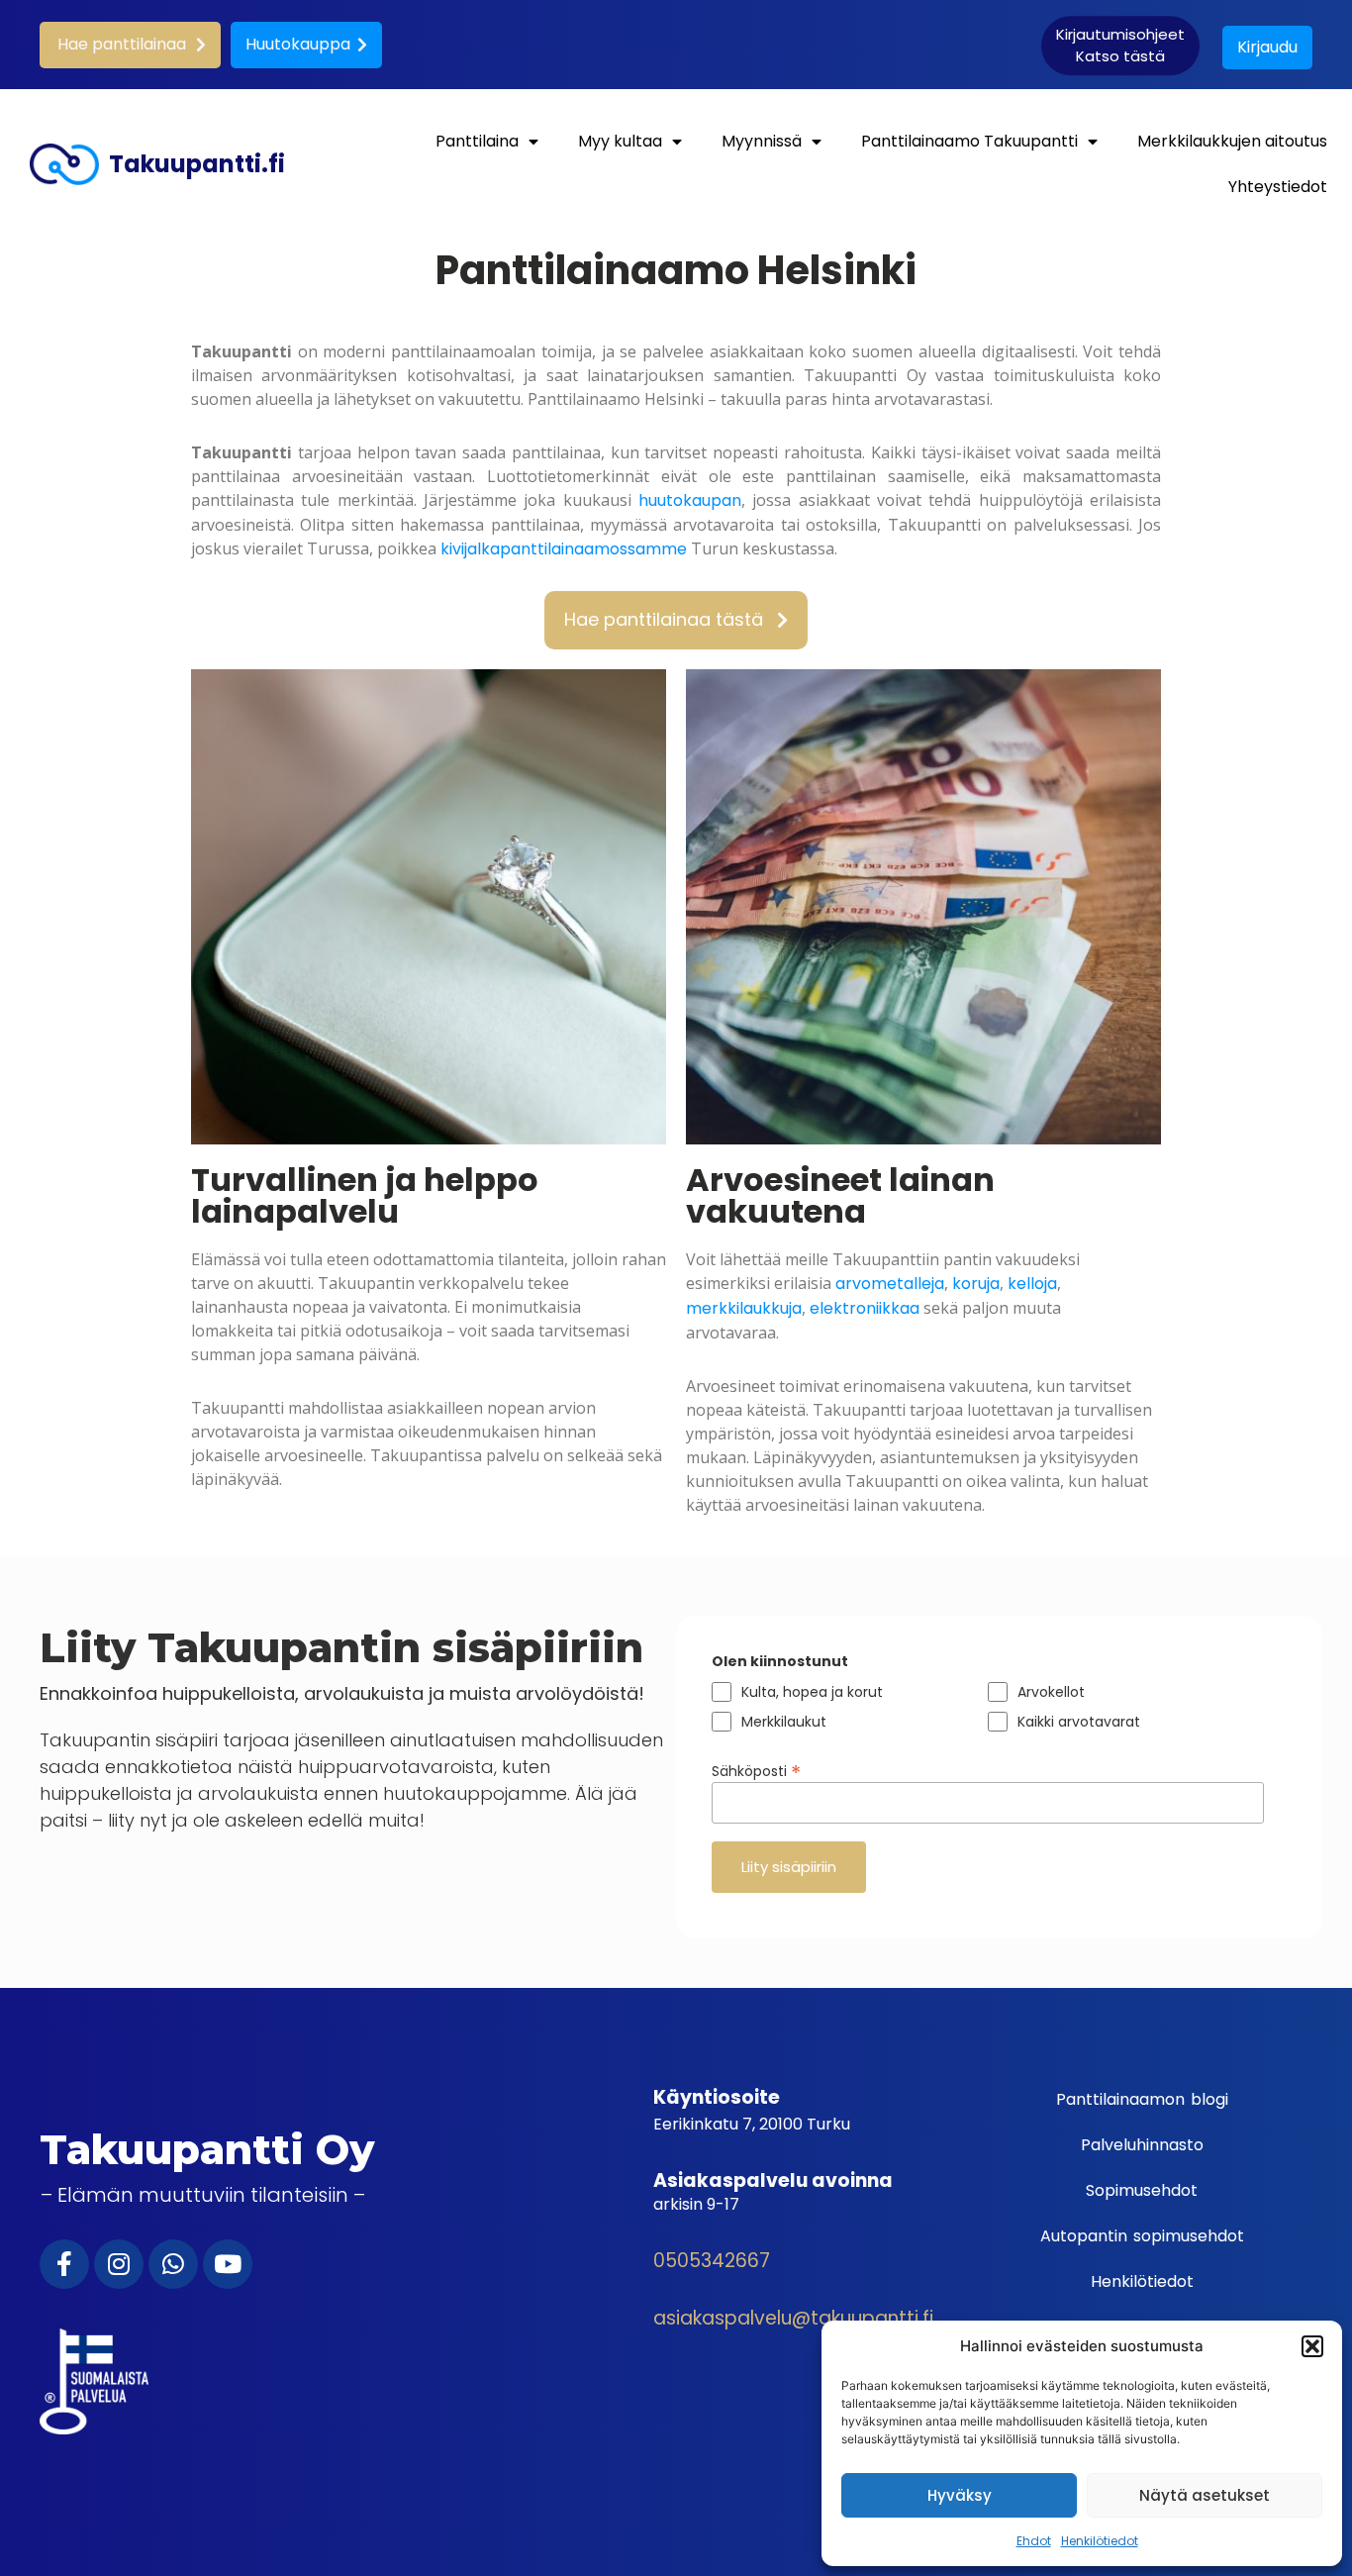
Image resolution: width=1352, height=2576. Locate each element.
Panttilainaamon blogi (1142, 2099)
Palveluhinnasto (1142, 2145)
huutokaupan (690, 500)
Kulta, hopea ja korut (812, 1692)
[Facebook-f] (64, 2264)
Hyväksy (960, 2495)
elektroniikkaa (865, 1308)
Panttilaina (477, 141)
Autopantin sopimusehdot (1142, 2236)
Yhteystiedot (1278, 187)
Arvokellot (1051, 1692)
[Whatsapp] (173, 2264)
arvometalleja (890, 1284)
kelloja (1032, 1284)
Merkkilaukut (784, 1722)
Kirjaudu (1267, 47)
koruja (976, 1284)
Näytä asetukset (1205, 2495)
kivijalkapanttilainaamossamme (564, 549)
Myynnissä (762, 141)
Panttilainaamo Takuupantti (969, 141)
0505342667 (712, 2261)
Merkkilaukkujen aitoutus (1232, 141)
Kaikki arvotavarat (1079, 1722)
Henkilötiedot (1100, 2541)
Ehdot (1034, 2541)
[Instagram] (119, 2264)
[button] (1312, 2346)
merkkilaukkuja (744, 1308)
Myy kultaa (620, 141)
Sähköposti (756, 1769)
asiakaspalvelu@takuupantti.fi (793, 2318)
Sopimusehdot (1142, 2190)
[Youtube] (228, 2264)
